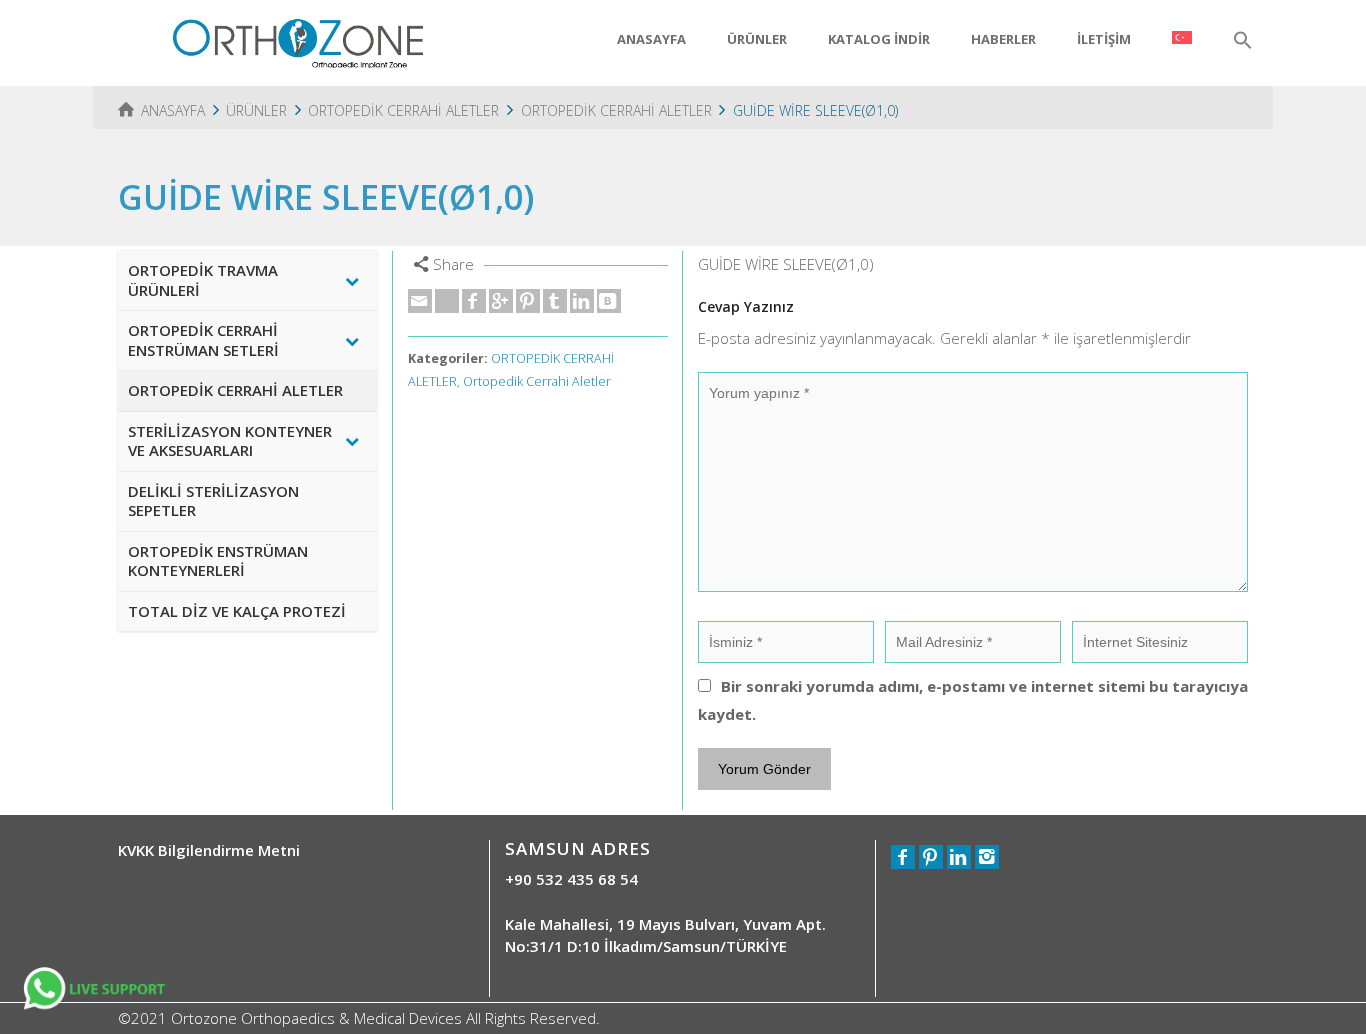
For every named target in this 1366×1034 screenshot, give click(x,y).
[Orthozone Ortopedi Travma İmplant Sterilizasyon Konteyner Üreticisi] (298, 41)
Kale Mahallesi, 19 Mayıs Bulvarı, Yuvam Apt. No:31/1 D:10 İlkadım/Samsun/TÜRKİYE (665, 934)
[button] (1243, 41)
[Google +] (501, 301)
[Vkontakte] (609, 301)
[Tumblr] (555, 301)
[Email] (420, 301)
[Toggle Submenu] (352, 280)
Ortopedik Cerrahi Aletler (537, 381)
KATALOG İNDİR (879, 39)
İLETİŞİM (1104, 39)
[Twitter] (447, 301)
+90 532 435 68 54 (571, 879)
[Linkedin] (582, 301)
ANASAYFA (651, 39)
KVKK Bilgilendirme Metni (209, 850)
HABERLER (1003, 39)
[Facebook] (474, 301)
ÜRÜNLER (757, 39)
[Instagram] (987, 857)
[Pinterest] (528, 301)
